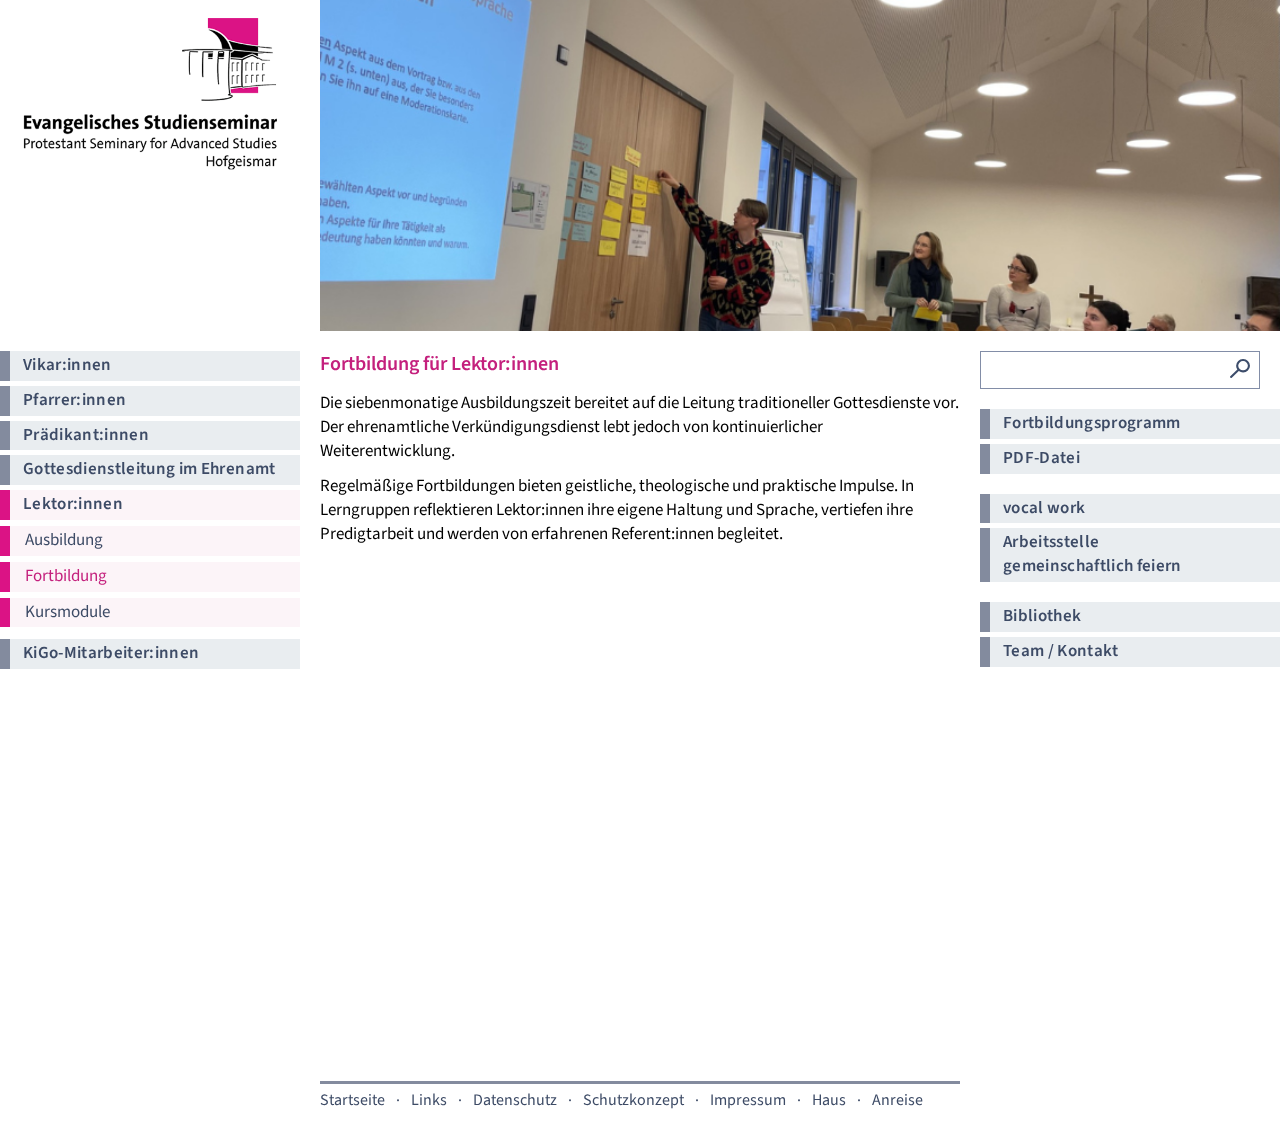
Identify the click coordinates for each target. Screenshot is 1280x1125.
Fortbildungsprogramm (1092, 423)
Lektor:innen (73, 504)
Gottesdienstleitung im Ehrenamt (149, 469)
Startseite (352, 1100)
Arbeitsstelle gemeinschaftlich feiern (1092, 554)
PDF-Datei (1041, 458)
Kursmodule (67, 612)
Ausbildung (64, 540)
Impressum (748, 1100)
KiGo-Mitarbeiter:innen (111, 653)
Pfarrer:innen (74, 400)
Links (429, 1100)
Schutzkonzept (633, 1100)
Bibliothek (1042, 616)
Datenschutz (515, 1100)
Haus (829, 1100)
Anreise (897, 1100)
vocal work (1044, 508)
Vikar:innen (67, 365)
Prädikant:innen (86, 435)
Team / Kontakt (1061, 651)
